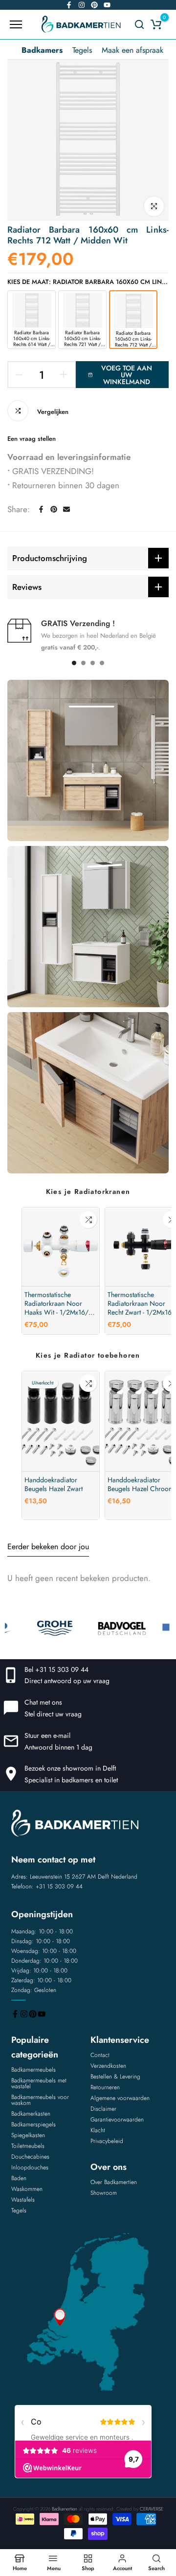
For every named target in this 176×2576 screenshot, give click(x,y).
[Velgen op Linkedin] (94, 5)
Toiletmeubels (28, 2146)
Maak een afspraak (132, 50)
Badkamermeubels (33, 2070)
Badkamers (42, 50)
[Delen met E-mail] (66, 509)
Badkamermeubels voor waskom (40, 2100)
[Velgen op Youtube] (107, 5)
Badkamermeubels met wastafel (39, 2083)
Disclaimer (103, 2109)
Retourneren (105, 2087)
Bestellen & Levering (115, 2077)
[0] (156, 24)
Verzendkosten (108, 2066)
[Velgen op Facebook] (69, 5)
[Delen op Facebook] (41, 509)
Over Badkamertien (114, 2182)
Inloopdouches (30, 2167)
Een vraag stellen (32, 439)
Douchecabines (30, 2157)
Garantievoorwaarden (117, 2120)
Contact (100, 2055)
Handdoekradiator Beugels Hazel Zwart (54, 1484)
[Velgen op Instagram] (82, 5)
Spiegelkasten (28, 2135)
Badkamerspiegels (33, 2124)
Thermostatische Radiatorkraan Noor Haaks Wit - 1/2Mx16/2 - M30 (60, 1303)
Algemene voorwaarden (120, 2098)
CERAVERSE (152, 2509)
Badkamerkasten (31, 2114)
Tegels (82, 50)
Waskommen (27, 2189)
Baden (19, 2178)
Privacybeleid (107, 2141)
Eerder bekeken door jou (48, 1547)
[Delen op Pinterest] (54, 509)
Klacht (98, 2130)
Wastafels (23, 2200)
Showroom (104, 2193)
